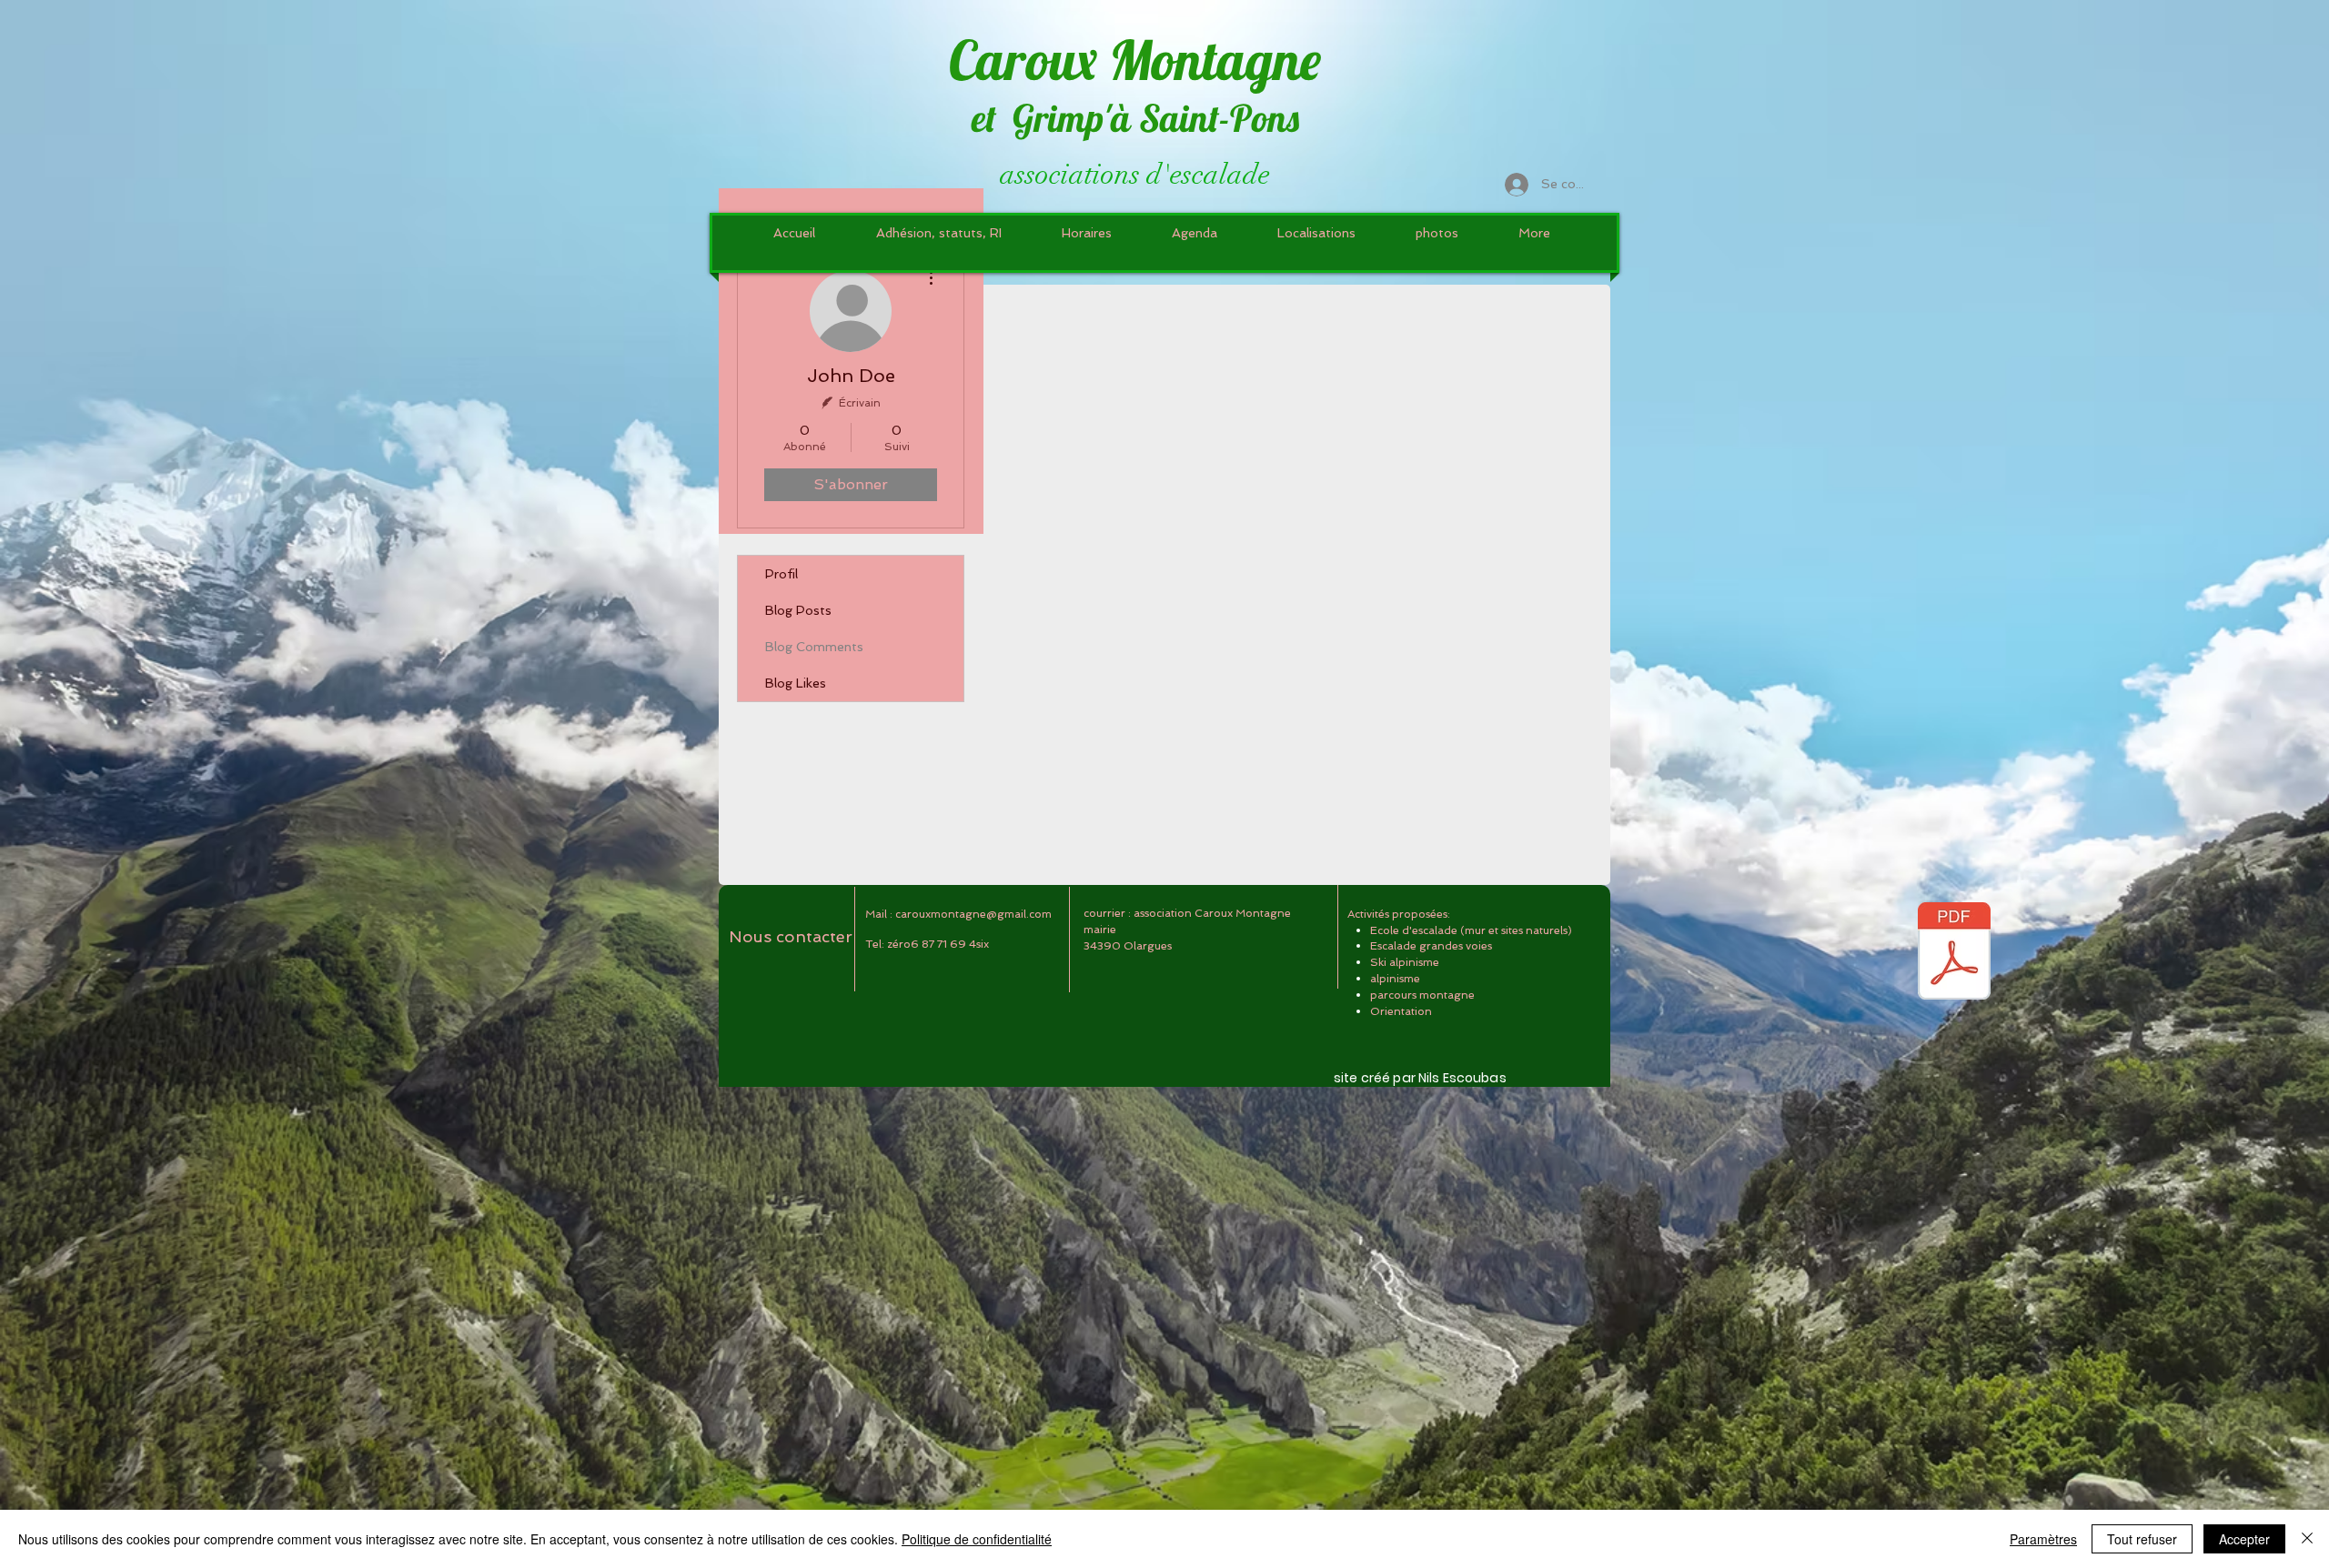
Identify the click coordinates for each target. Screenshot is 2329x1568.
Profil (781, 574)
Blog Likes (796, 683)
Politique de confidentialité (977, 1539)
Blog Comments (814, 647)
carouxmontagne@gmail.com (973, 914)
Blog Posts (798, 610)
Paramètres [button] (2043, 1539)
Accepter (2244, 1539)
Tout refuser (2142, 1539)
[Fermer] (2307, 1539)
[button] (1316, 233)
